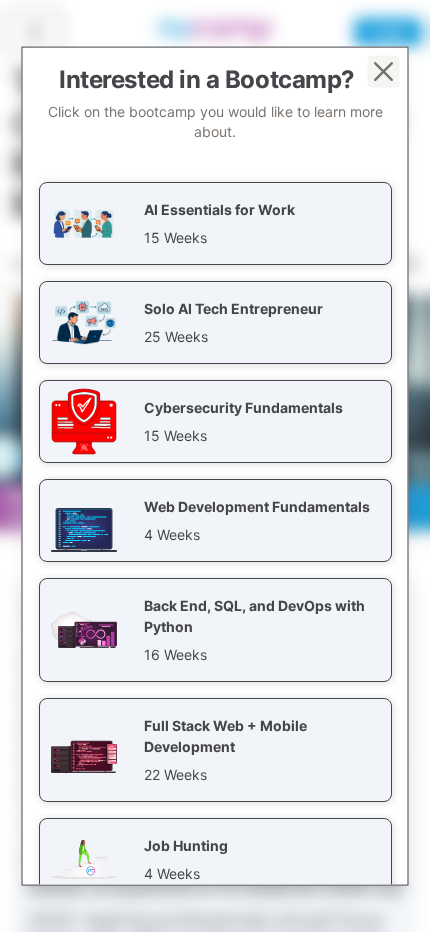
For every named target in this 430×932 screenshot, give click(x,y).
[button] (215, 223)
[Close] (384, 72)
